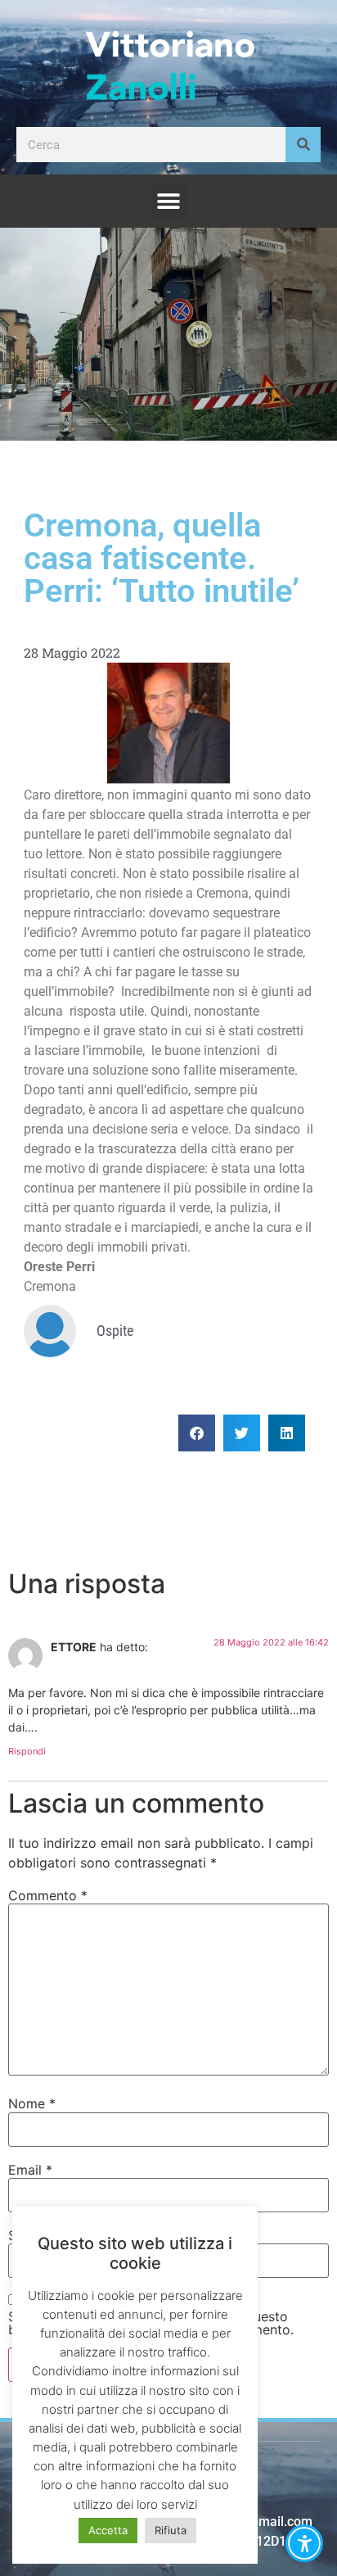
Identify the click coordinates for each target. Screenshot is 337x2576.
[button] (169, 201)
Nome (32, 2103)
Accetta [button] (108, 2530)
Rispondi (27, 1751)
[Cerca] (303, 145)
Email (30, 2170)
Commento (48, 1895)
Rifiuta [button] (171, 2530)
